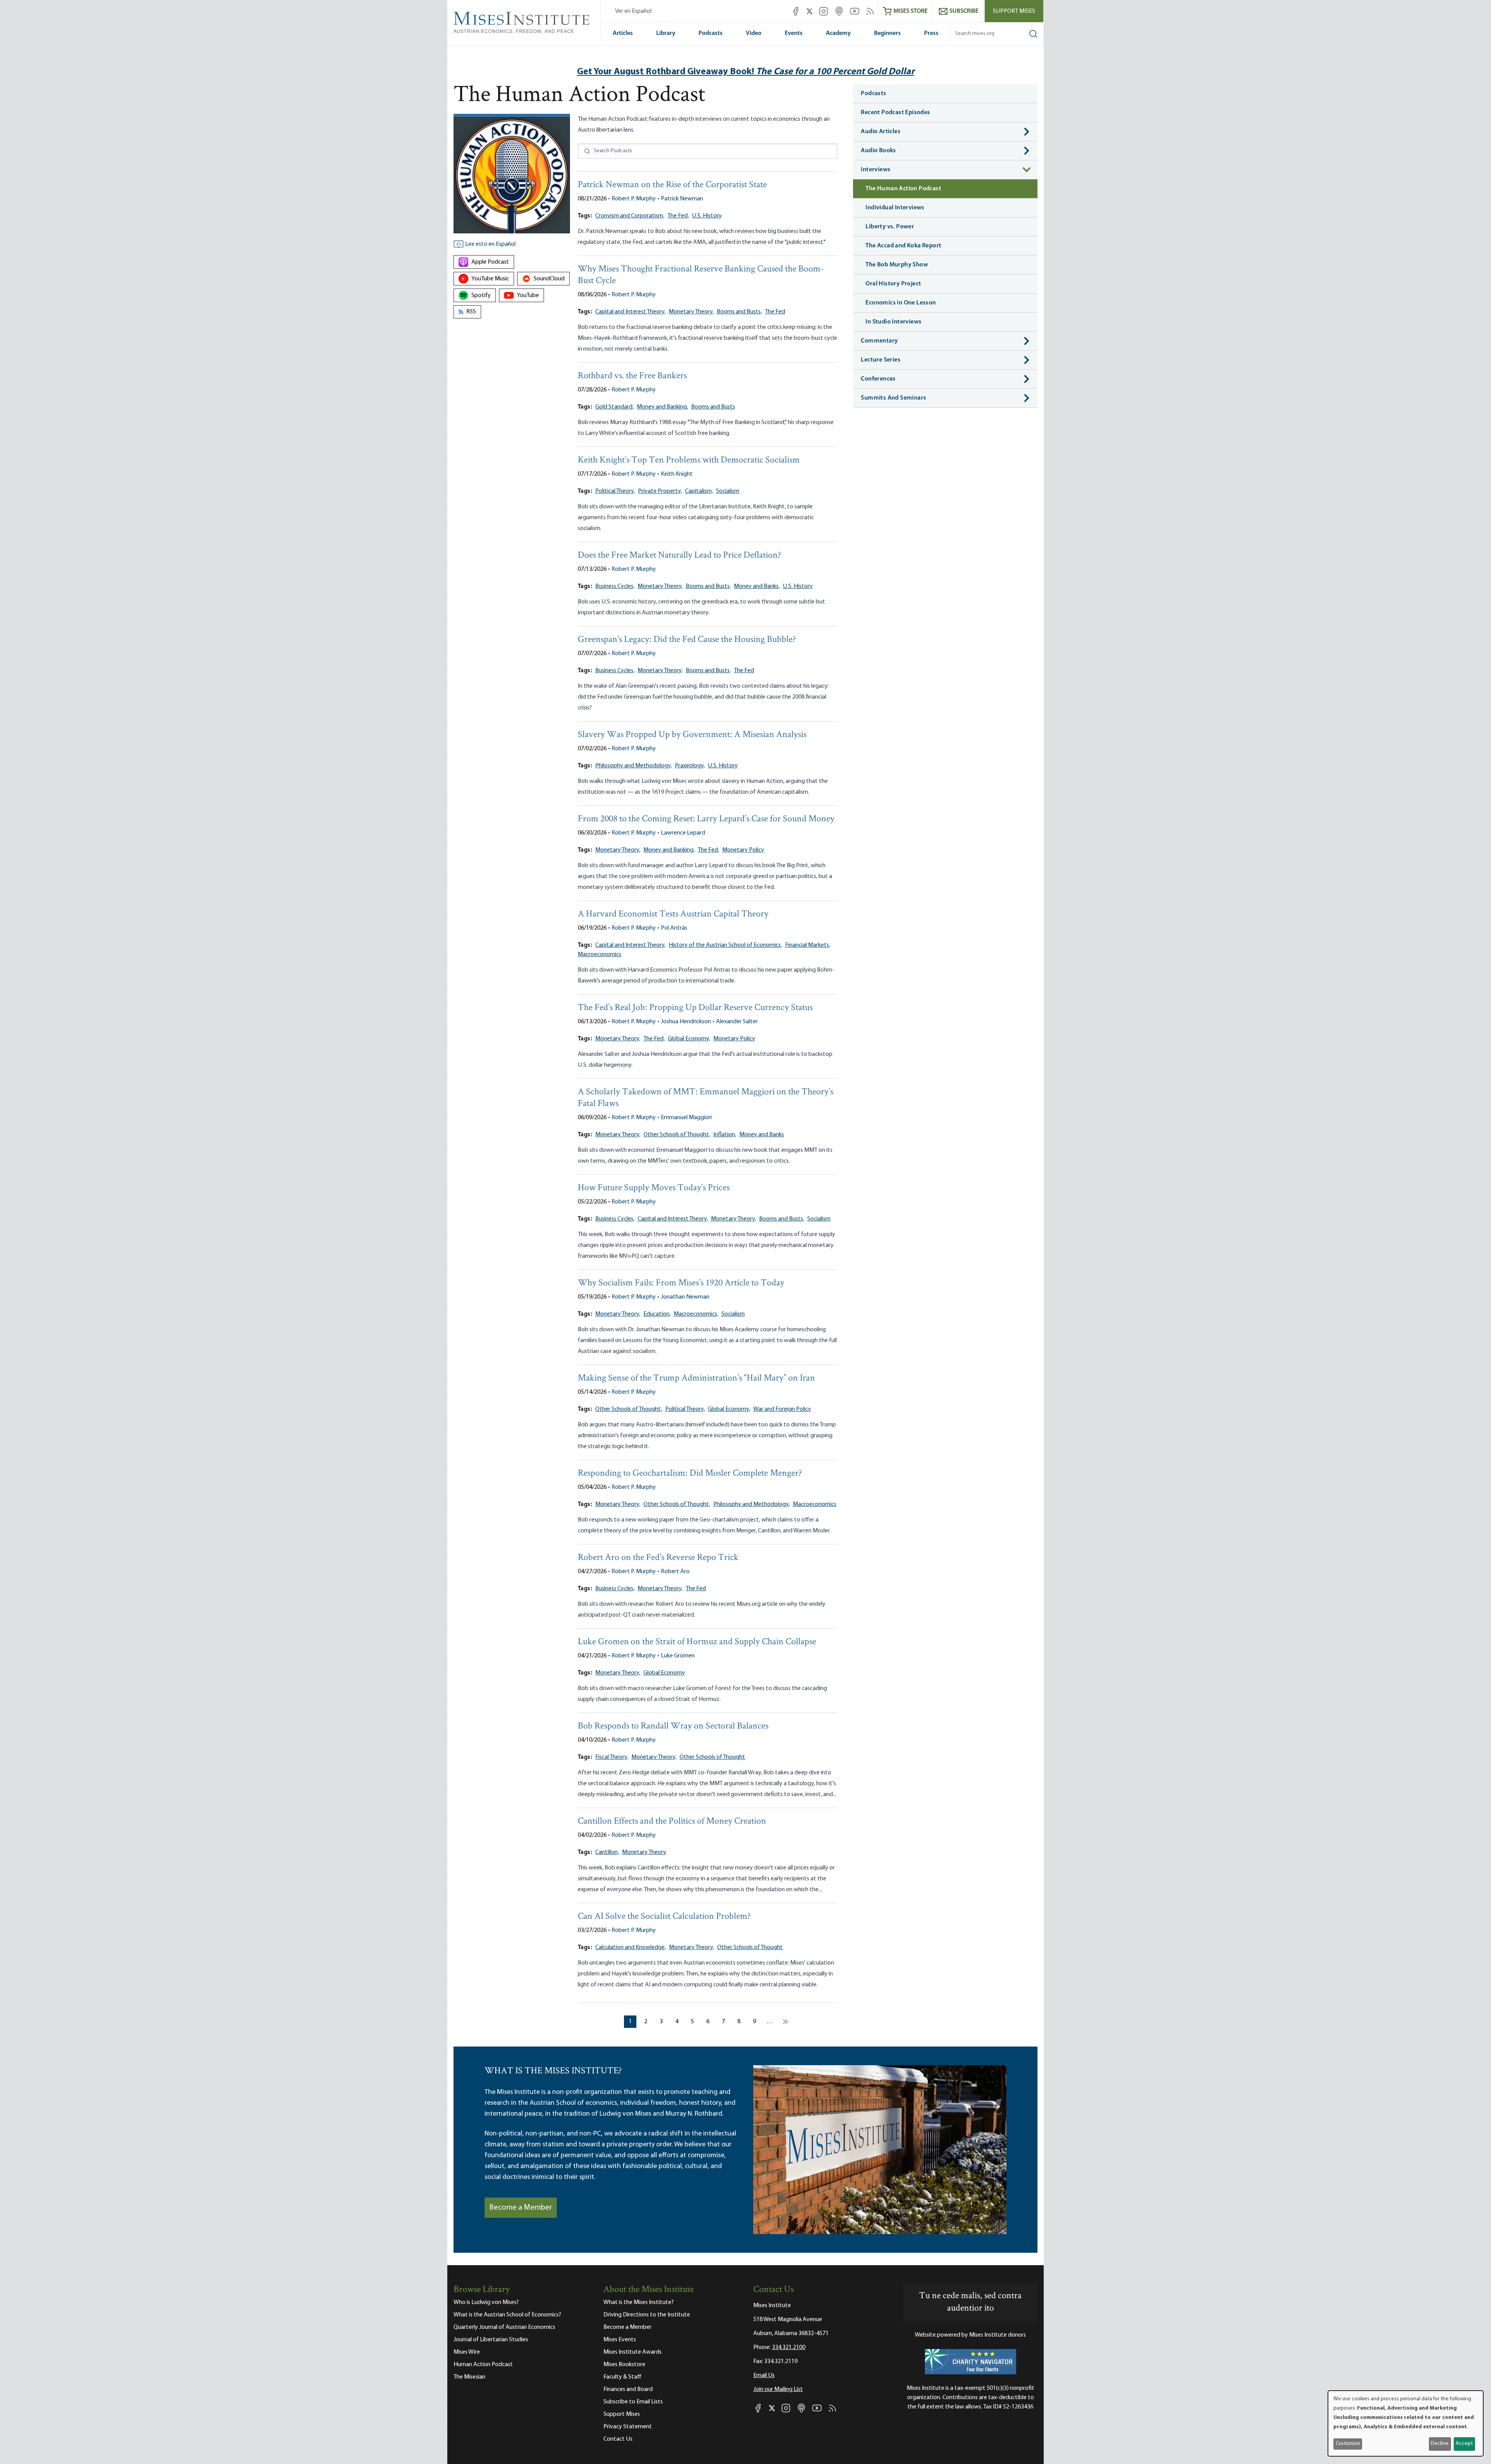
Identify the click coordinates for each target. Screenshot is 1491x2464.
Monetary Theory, (691, 312)
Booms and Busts (713, 407)
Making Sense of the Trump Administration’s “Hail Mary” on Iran (696, 1378)
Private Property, (660, 491)
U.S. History (707, 216)
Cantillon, (607, 1852)
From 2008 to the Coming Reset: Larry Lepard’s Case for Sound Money (706, 819)
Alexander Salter (737, 1022)
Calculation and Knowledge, (631, 1948)
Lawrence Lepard (683, 833)
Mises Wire (467, 2352)
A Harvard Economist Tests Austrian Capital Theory (673, 914)
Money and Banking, (662, 407)
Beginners (887, 33)
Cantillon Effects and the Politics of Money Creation (672, 1821)
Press (931, 33)
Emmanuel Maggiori (686, 1118)
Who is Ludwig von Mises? (486, 2302)
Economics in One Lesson (901, 303)
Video (754, 33)
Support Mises (1014, 11)
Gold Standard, (614, 407)
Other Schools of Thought (712, 1757)
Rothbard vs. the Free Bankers (632, 376)
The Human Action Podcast (903, 189)
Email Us (764, 2375)
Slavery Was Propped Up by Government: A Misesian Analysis (692, 735)
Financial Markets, (808, 945)
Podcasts (711, 33)
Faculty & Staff (622, 2377)
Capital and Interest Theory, (630, 312)
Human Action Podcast (483, 2365)
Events (794, 33)
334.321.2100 (789, 2347)
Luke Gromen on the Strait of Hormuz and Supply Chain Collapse (697, 1642)
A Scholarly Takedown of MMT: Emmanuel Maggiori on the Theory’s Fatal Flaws (706, 1098)
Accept (1464, 2444)
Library (666, 33)
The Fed (775, 312)
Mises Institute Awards (633, 2352)
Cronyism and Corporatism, (630, 216)
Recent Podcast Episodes (895, 113)
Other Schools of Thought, (677, 1135)
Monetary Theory (644, 1852)
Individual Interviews (895, 208)
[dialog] (1406, 2423)
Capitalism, (699, 491)
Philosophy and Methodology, (633, 766)
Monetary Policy (743, 850)
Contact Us (618, 2439)
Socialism (728, 491)
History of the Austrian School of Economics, (725, 945)
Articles (623, 33)
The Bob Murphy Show (897, 265)
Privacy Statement (628, 2427)
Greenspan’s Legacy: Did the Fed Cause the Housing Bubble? (687, 640)
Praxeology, (690, 766)
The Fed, (678, 216)
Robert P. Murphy (634, 199)
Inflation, (725, 1135)
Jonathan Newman (685, 1297)
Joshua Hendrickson (686, 1022)
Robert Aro (675, 1572)
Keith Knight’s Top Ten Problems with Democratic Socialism (689, 460)
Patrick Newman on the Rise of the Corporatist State (672, 185)
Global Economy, (689, 1039)
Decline (1440, 2444)
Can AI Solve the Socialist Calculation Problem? (664, 1917)
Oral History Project (893, 284)
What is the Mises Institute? (639, 2302)
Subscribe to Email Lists (633, 2402)
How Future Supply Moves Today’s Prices (654, 1188)
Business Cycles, (615, 586)
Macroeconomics (600, 955)
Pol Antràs (674, 928)
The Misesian (469, 2377)
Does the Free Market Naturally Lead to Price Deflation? (679, 556)
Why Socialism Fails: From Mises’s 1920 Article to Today (681, 1283)
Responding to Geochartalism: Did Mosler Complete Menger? (690, 1474)
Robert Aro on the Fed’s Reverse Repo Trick (658, 1558)
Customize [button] (1348, 2444)
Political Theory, (615, 491)
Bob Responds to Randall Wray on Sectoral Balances (673, 1726)
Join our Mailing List (778, 2389)
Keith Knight (677, 474)
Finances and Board (628, 2389)
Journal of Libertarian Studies (491, 2340)
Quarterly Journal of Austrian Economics (504, 2327)
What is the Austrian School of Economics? (507, 2315)
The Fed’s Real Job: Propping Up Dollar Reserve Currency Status (695, 1008)
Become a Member (521, 2208)
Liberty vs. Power (890, 227)
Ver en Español (633, 11)
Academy (838, 33)
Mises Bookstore (624, 2365)
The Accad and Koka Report (903, 246)
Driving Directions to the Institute (647, 2315)
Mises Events (620, 2340)
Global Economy (664, 1673)
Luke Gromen (678, 1656)
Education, (657, 1314)
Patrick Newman (682, 199)
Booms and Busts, (739, 312)
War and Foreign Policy (782, 1409)
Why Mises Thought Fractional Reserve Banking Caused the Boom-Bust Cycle (701, 275)
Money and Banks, (757, 586)
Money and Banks (762, 1135)
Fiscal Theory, (612, 1757)
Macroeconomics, (696, 1314)
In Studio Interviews (893, 322)
